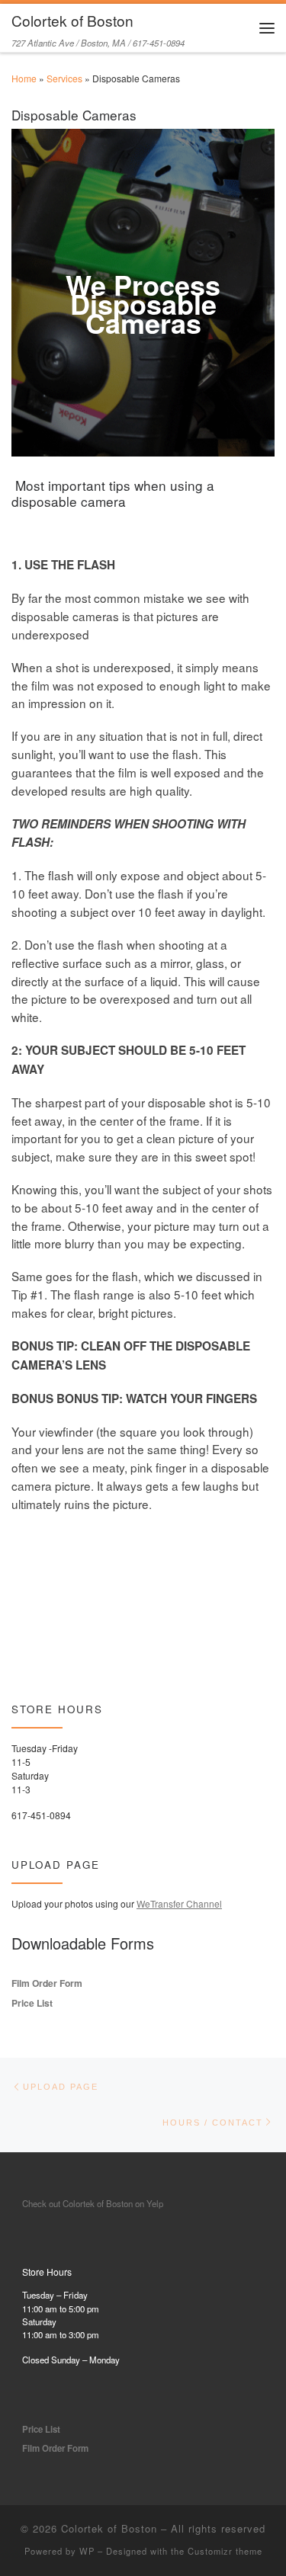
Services (64, 78)
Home (24, 78)
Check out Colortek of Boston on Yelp (93, 2203)
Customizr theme (225, 2551)
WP (87, 2551)
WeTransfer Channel (179, 1903)
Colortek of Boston (109, 2528)
